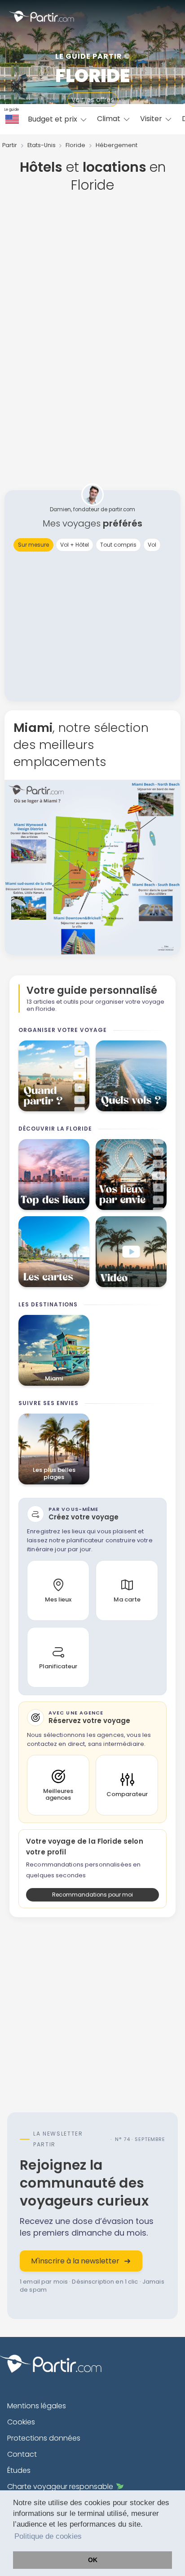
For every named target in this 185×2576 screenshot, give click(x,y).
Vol (152, 545)
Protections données (44, 2438)
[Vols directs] (131, 1076)
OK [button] (93, 2560)
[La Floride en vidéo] (131, 1252)
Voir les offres (93, 100)
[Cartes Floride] (54, 1252)
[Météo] (54, 1076)
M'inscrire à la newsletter (75, 2261)
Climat (110, 119)
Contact (22, 2454)
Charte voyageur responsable (60, 2487)
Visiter (152, 119)
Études (19, 2470)
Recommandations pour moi (92, 1895)
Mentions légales (37, 2406)
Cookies (21, 2422)
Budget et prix (53, 119)
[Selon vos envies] (131, 1175)
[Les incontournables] (54, 1175)
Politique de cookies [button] (48, 2536)
